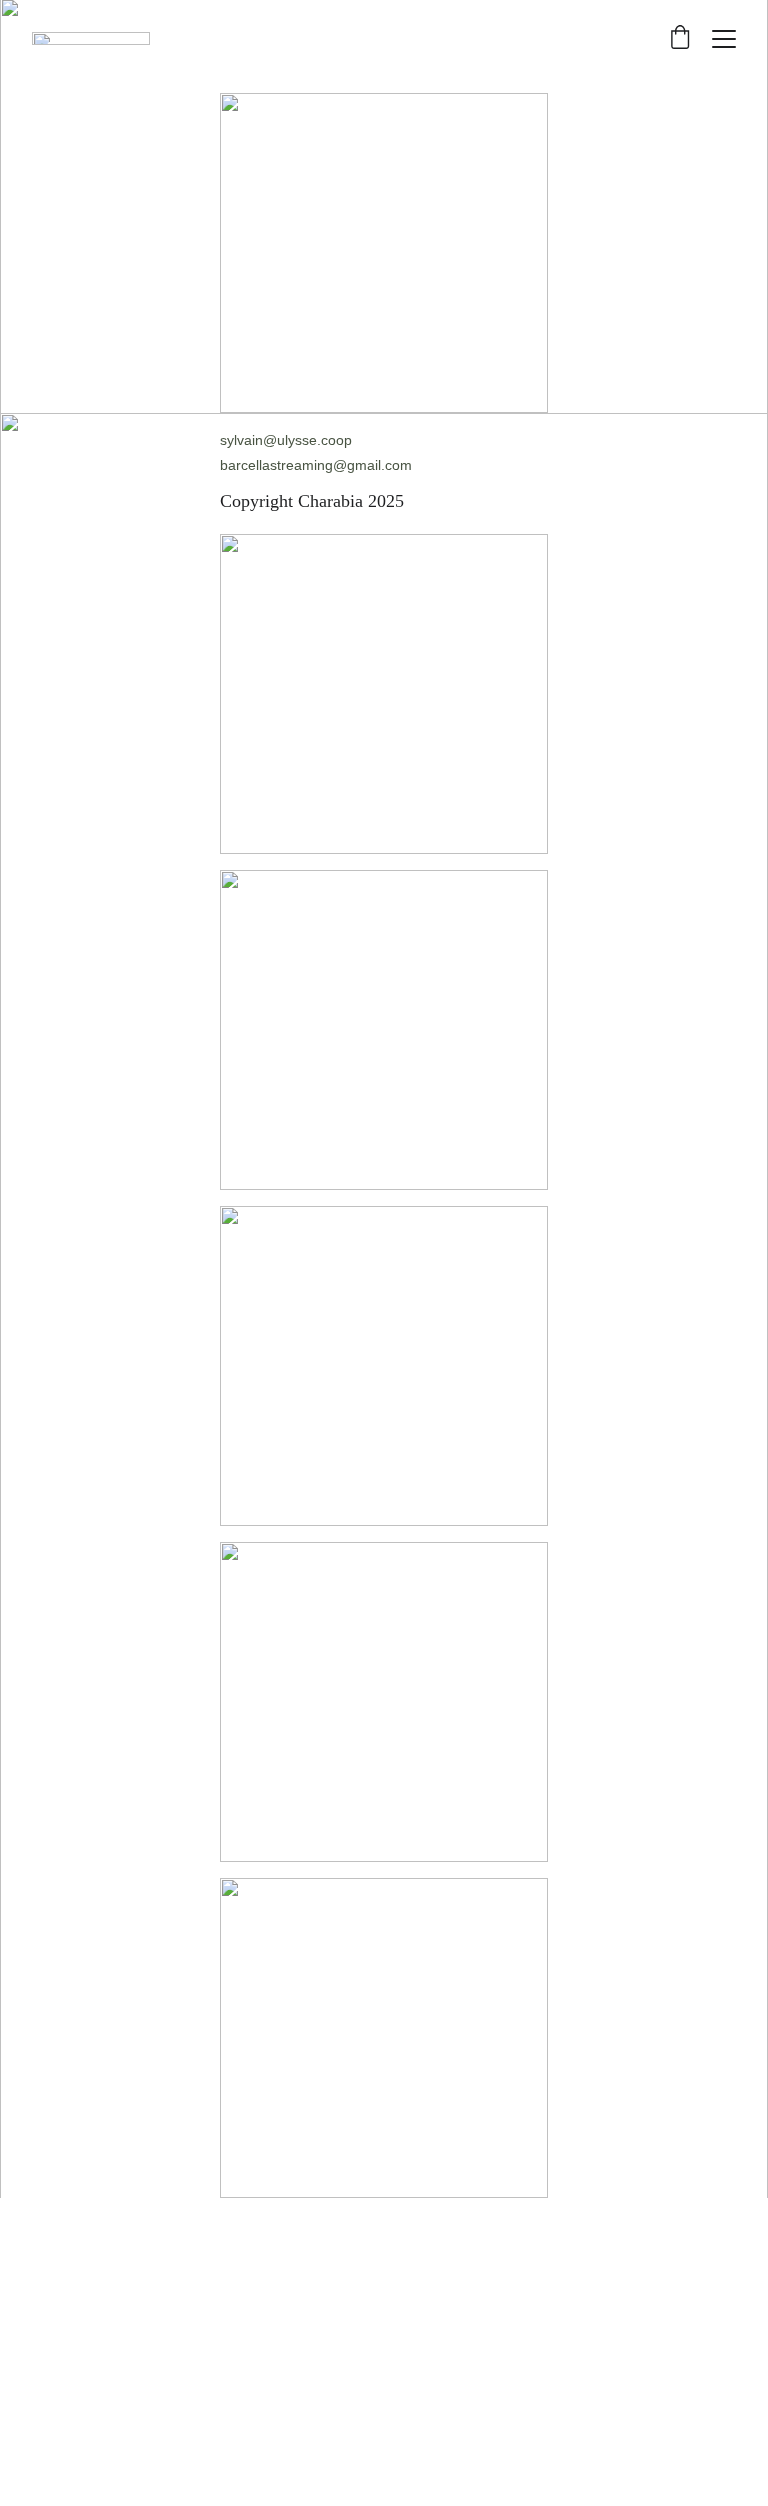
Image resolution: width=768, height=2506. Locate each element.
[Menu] (724, 39)
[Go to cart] (680, 38)
